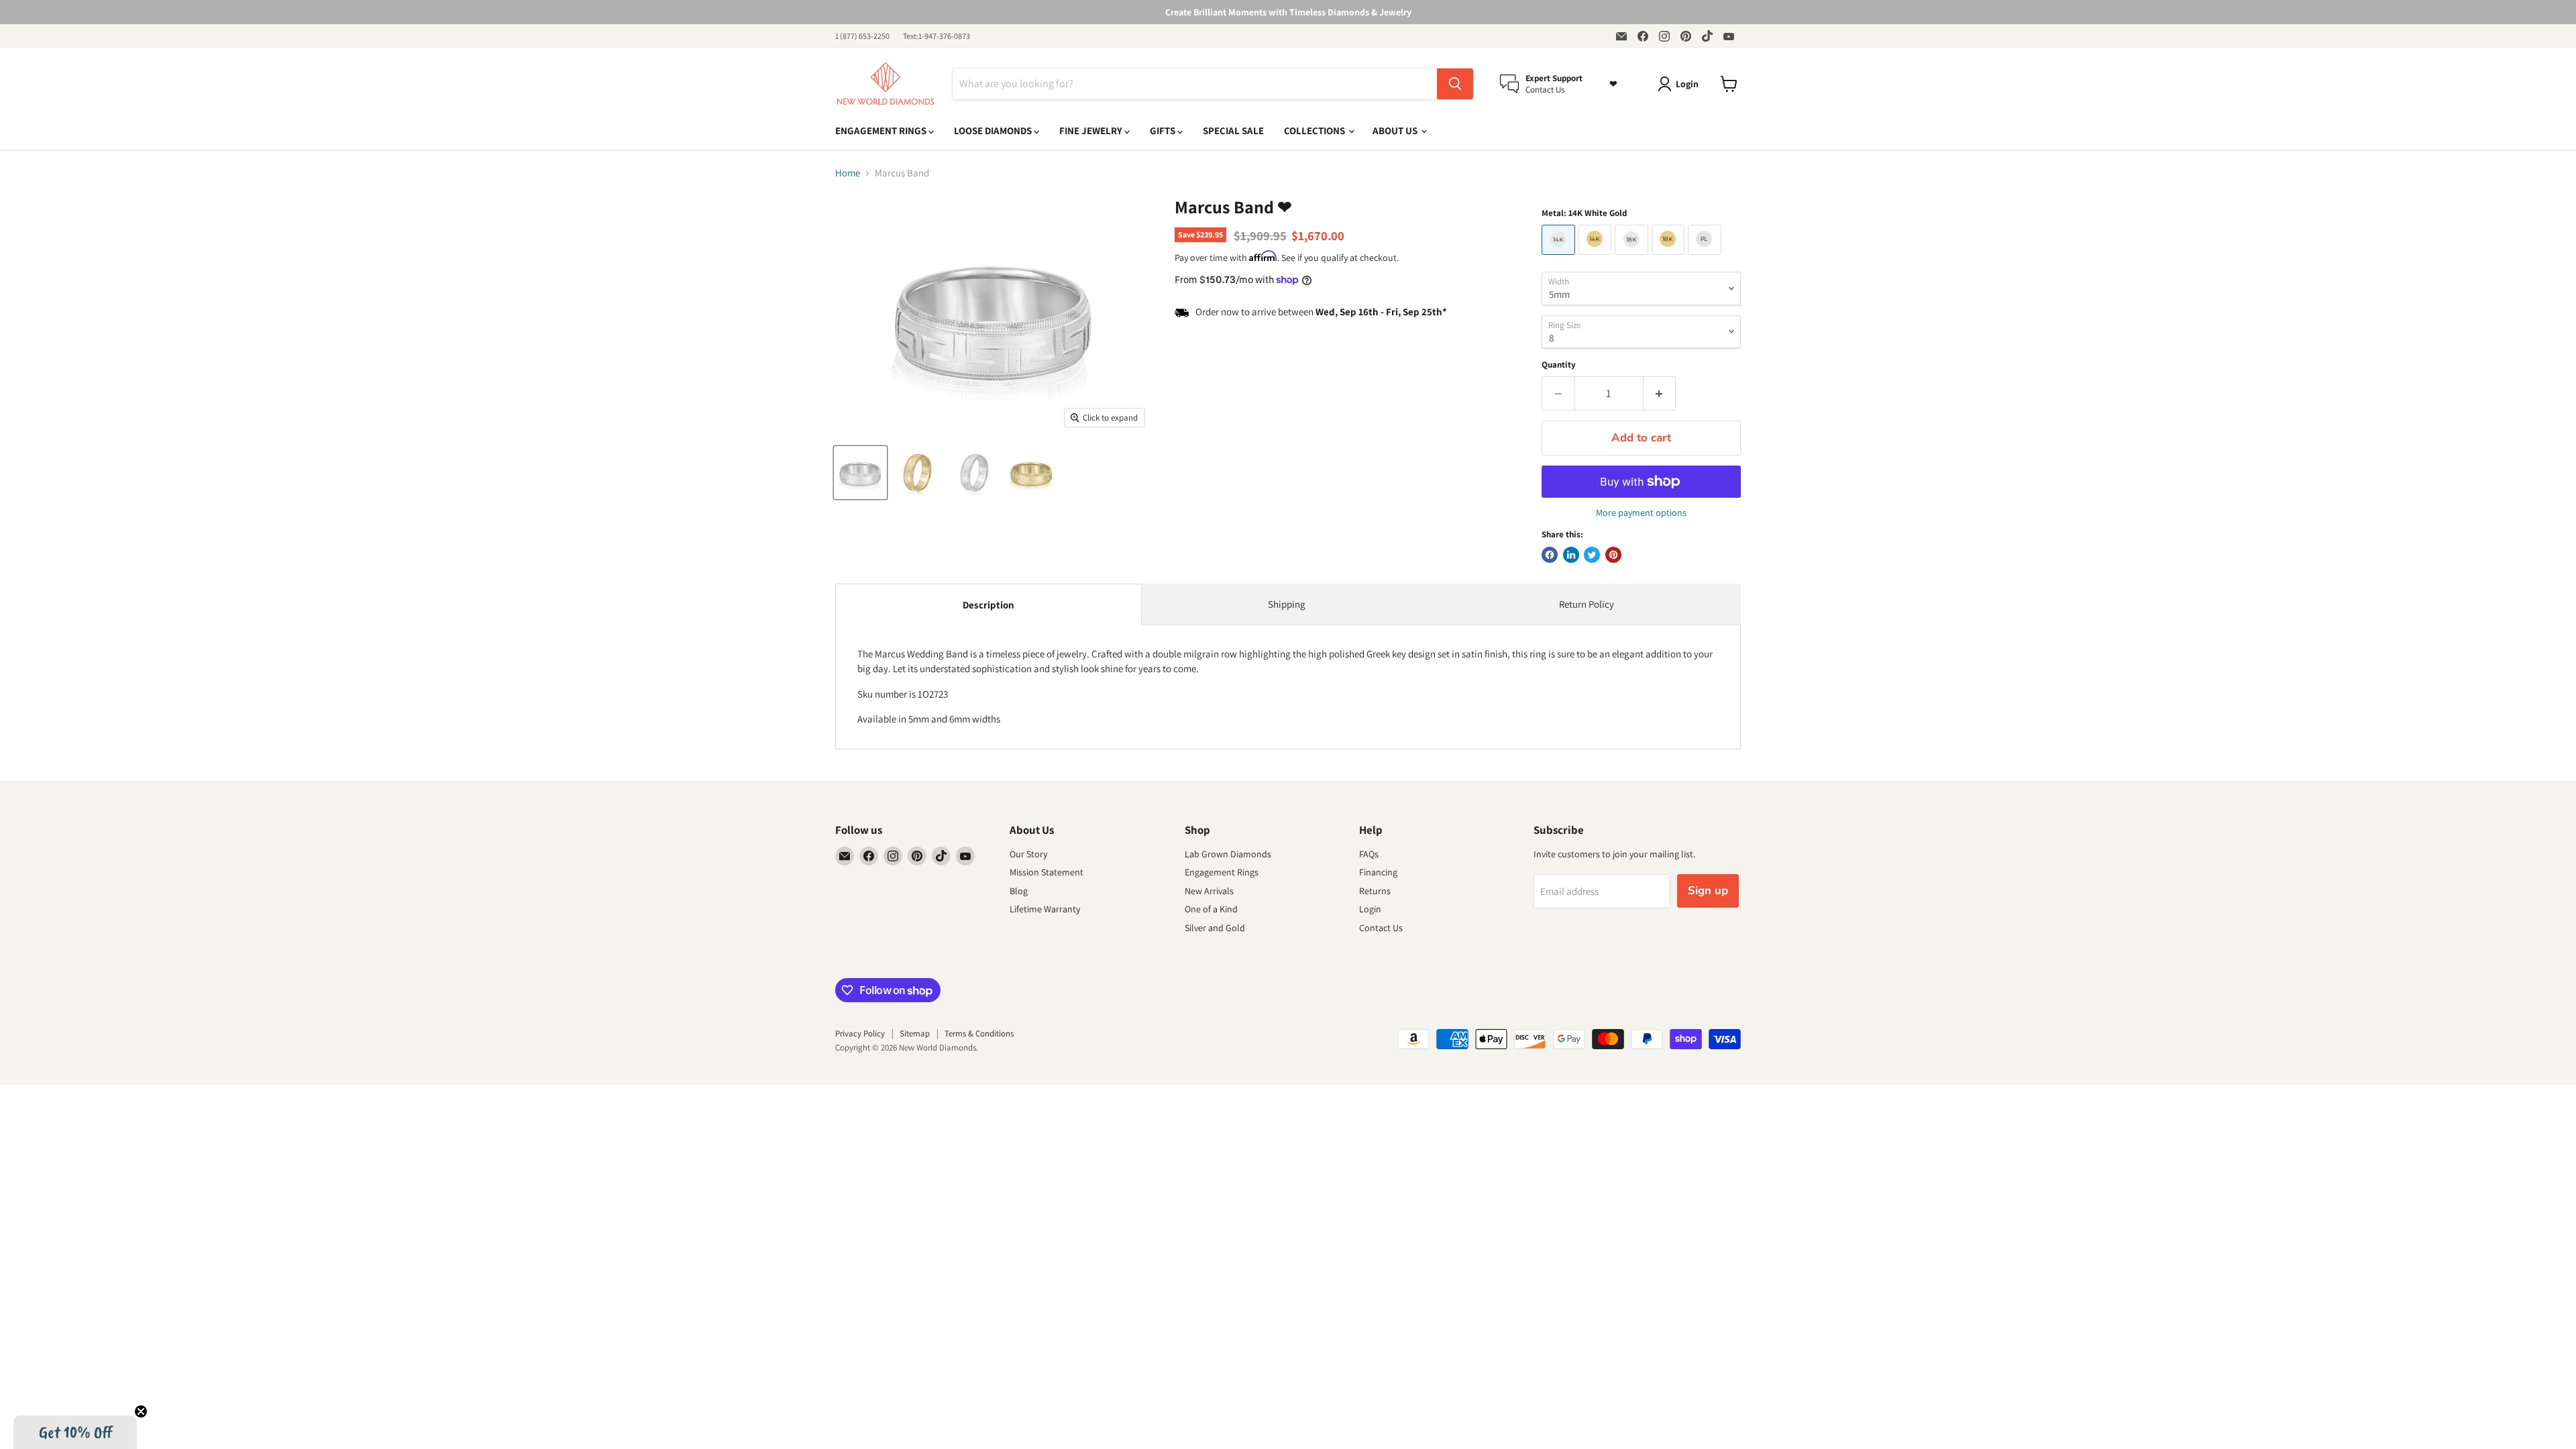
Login (1370, 909)
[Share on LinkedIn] (1571, 555)
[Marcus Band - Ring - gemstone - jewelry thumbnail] (860, 473)
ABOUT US (1396, 130)
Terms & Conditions (979, 1033)
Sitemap (915, 1033)
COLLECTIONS (1316, 130)
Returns (1375, 891)
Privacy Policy (860, 1033)
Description (988, 605)
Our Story (1028, 854)
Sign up (1708, 891)
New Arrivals (1209, 891)
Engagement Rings (1222, 872)
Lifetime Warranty (1045, 909)
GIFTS (1164, 130)
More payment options (1641, 513)
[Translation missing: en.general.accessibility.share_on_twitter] (1592, 555)
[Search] (1455, 84)
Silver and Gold (1215, 928)
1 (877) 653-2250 (862, 36)
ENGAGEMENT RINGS (882, 130)
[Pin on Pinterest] (1613, 555)
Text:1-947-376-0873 (936, 36)
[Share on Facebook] (1550, 555)
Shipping (1287, 604)
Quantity (1559, 365)
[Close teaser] (141, 1411)
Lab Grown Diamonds (1228, 854)
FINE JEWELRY (1092, 130)
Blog (1019, 891)
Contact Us (1381, 928)
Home (848, 173)
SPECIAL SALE (1233, 130)
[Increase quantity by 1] (1660, 393)
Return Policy (1587, 604)
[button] (75, 1432)
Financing (1378, 872)
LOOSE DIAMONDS (994, 130)
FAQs (1369, 854)
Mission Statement (1046, 872)
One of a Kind (1211, 909)
